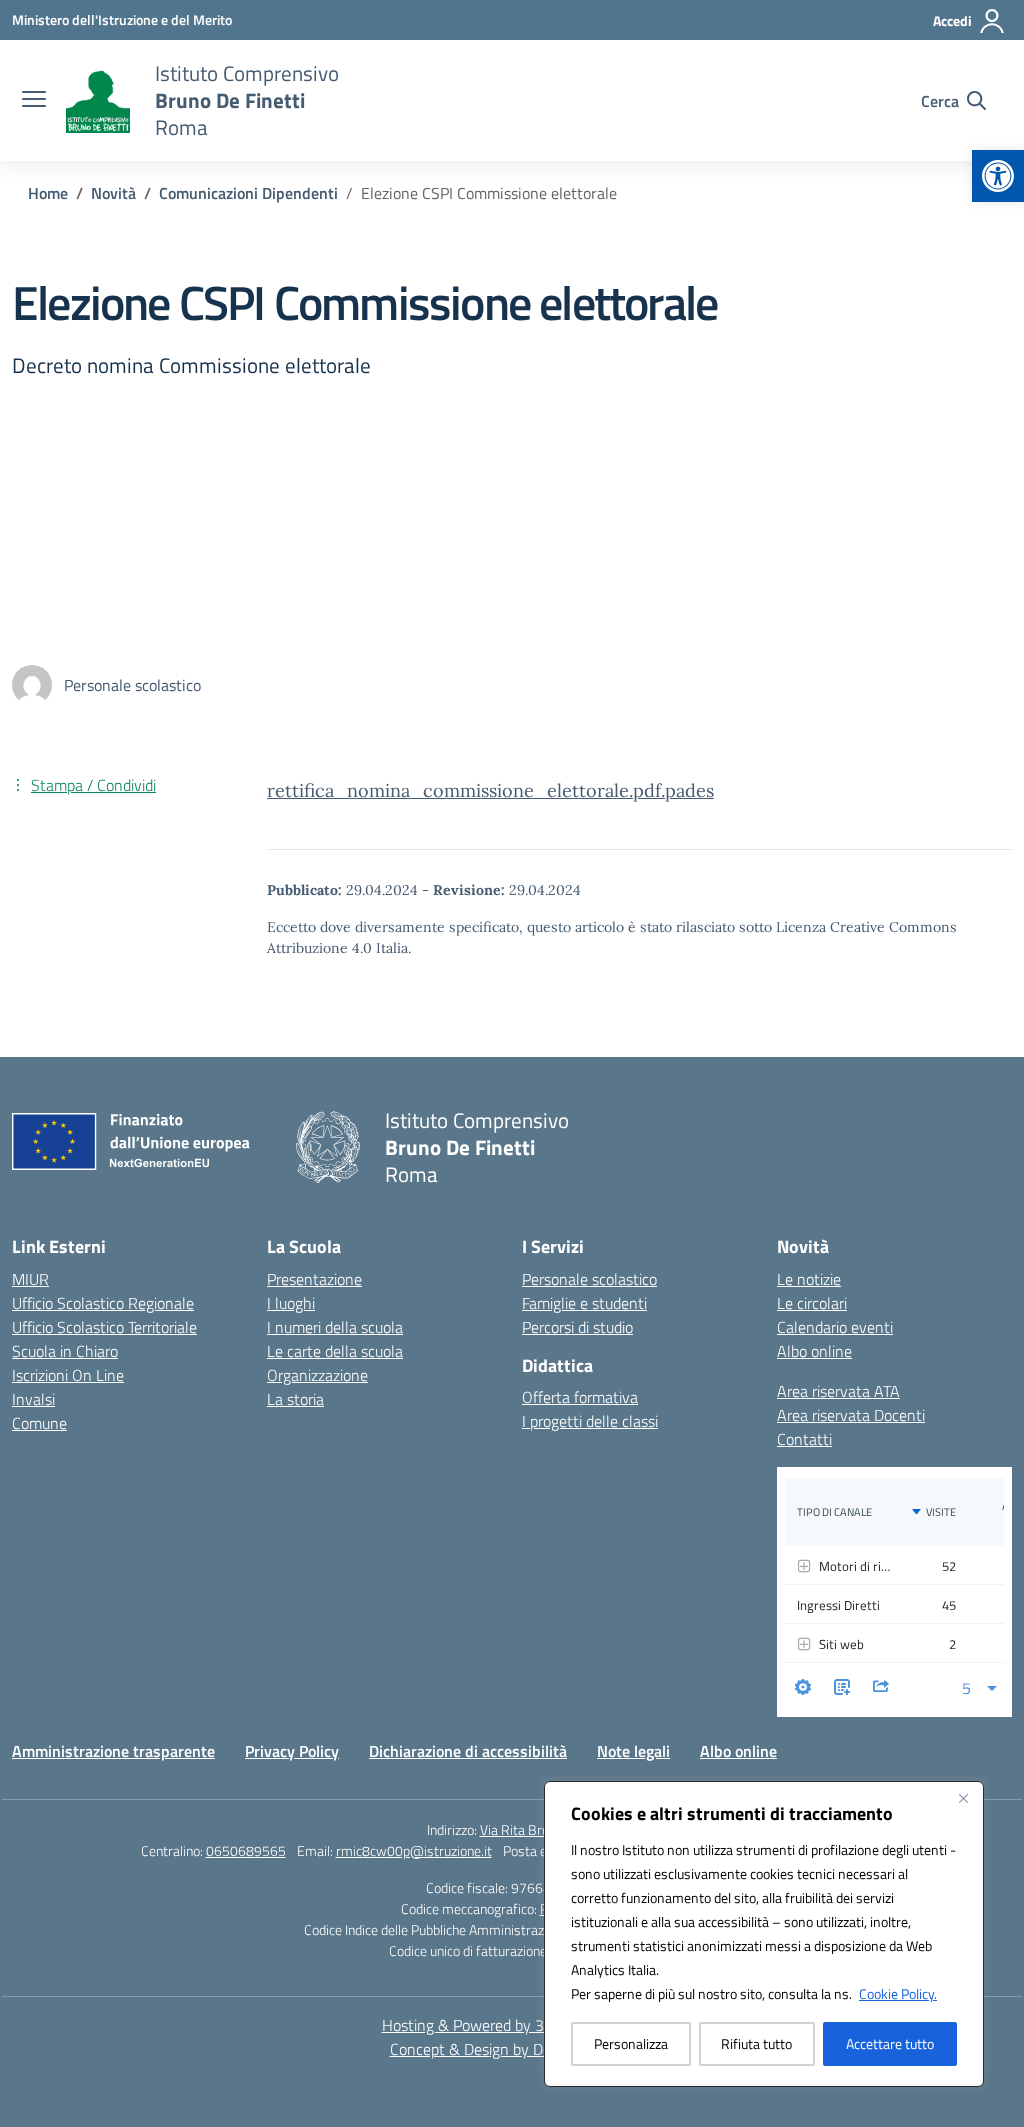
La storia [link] (295, 1399)
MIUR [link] (30, 1279)
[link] (998, 176)
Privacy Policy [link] (292, 1751)
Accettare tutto (890, 2043)
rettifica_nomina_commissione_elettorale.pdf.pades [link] (490, 790)
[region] (764, 1934)
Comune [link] (39, 1423)
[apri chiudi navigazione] (34, 101)
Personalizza (631, 2043)
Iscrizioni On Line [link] (68, 1375)
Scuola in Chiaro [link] (65, 1351)
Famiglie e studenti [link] (584, 1303)
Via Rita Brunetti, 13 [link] (539, 1829)
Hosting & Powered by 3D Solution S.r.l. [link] (512, 2025)
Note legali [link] (633, 1751)
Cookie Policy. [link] (898, 1993)
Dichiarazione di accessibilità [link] (468, 1751)
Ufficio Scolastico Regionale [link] (103, 1303)
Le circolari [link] (812, 1303)
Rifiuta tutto (756, 2043)
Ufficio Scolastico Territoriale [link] (104, 1327)
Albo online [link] (814, 1351)
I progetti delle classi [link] (590, 1421)
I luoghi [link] (291, 1303)
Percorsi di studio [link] (577, 1327)
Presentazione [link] (314, 1279)
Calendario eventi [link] (835, 1327)
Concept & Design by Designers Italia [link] (512, 2049)
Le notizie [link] (809, 1279)
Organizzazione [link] (317, 1375)
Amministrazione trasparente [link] (113, 1751)
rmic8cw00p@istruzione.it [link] (414, 1850)
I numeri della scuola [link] (335, 1327)
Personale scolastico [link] (589, 1279)
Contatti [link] (804, 1439)
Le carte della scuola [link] (335, 1351)
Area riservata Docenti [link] (851, 1415)
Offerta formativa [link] (580, 1397)
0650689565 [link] (246, 1850)
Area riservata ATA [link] (838, 1391)
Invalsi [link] (33, 1399)
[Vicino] (963, 1798)
